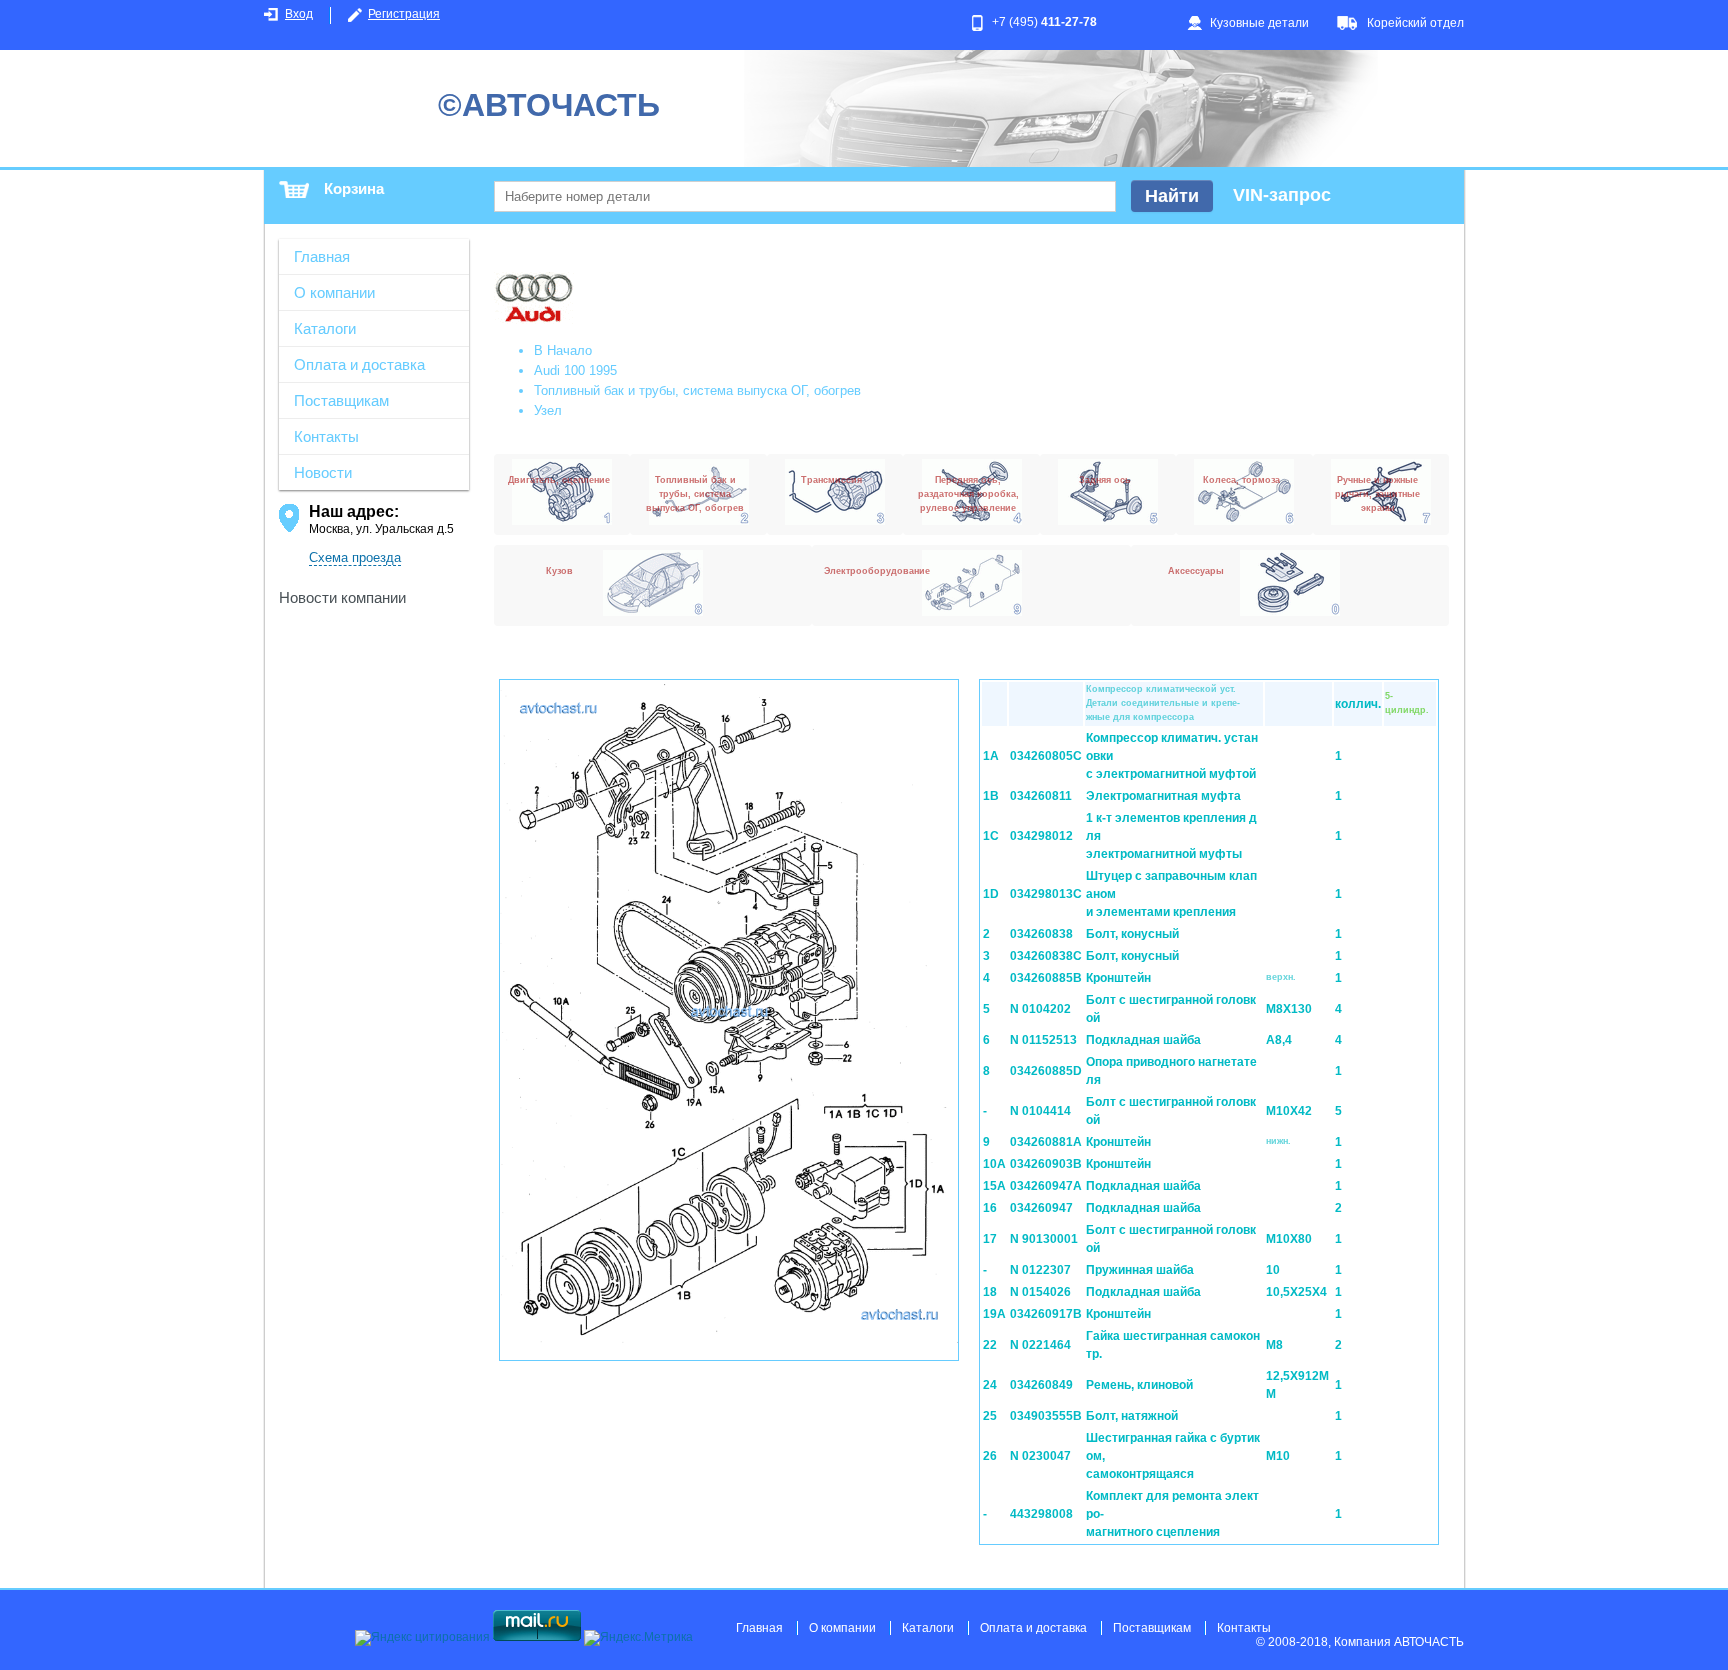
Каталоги (325, 328)
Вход (299, 14)
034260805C (1046, 756)
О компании (334, 292)
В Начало (563, 350)
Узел (548, 410)
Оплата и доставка (359, 364)
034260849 (1041, 1385)
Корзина (354, 188)
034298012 (1041, 836)
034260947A (1046, 1186)
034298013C (1046, 894)
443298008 (1041, 1514)
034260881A (1046, 1142)
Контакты (326, 436)
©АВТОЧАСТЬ (549, 105)
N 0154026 (1040, 1292)
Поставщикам (341, 400)
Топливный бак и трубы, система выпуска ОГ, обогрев (697, 390)
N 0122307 (1040, 1270)
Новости (323, 472)
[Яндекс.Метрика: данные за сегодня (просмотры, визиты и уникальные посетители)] (638, 1638)
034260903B (1046, 1164)
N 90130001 (1044, 1239)
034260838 (1041, 934)
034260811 (1041, 796)
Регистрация (404, 14)
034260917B (1046, 1314)
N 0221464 (1040, 1345)
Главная (322, 256)
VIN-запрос (1282, 195)
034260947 (1041, 1208)
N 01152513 (1043, 1040)
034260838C (1046, 956)
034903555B (1046, 1416)
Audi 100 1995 (575, 370)
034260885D (1046, 1071)
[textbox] (805, 196)
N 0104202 (1040, 1009)
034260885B (1046, 978)
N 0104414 (1040, 1111)
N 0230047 (1040, 1456)
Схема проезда (355, 557)
